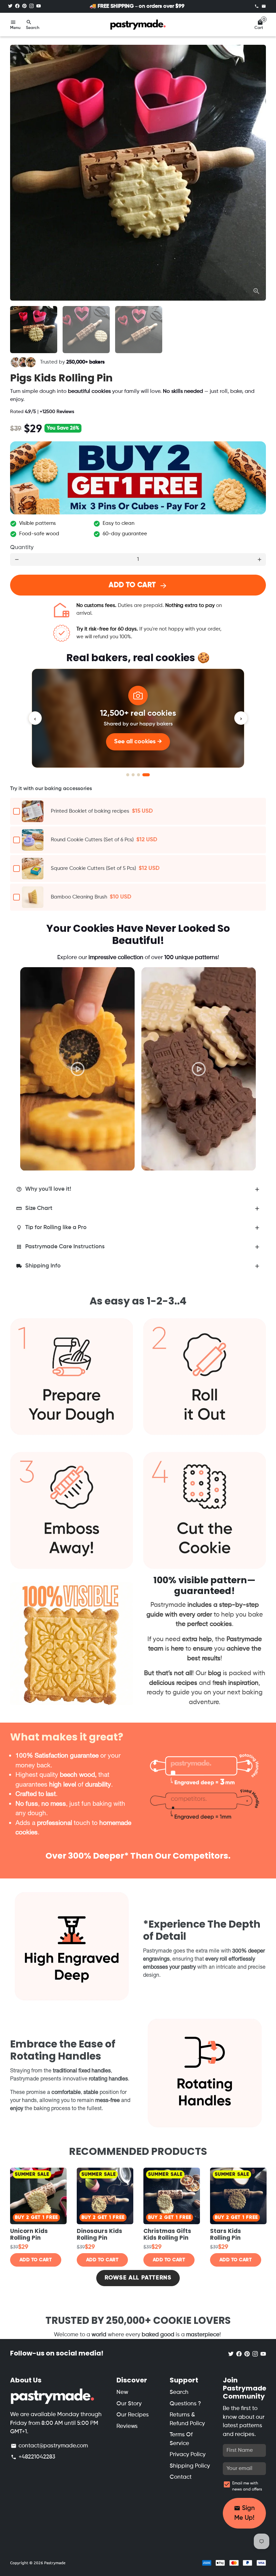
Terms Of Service (181, 2439)
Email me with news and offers (247, 2486)
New (122, 2392)
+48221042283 (33, 2457)
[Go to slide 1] (128, 775)
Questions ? (185, 2404)
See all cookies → (138, 742)
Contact (181, 2477)
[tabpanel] (77, 1069)
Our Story (129, 2404)
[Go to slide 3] (139, 775)
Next (257, 173)
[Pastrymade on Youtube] (39, 6)
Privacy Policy (188, 2455)
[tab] (138, 1190)
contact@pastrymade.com (49, 2446)
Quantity (22, 548)
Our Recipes (133, 2415)
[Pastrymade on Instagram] (31, 6)
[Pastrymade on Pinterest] (24, 6)
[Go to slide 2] (133, 775)
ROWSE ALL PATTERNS (138, 2278)
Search (179, 2392)
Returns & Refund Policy (187, 2419)
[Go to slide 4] (146, 775)
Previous (32, 1060)
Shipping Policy (190, 2466)
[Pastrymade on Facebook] (17, 6)
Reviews (127, 2426)
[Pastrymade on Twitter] (10, 6)
